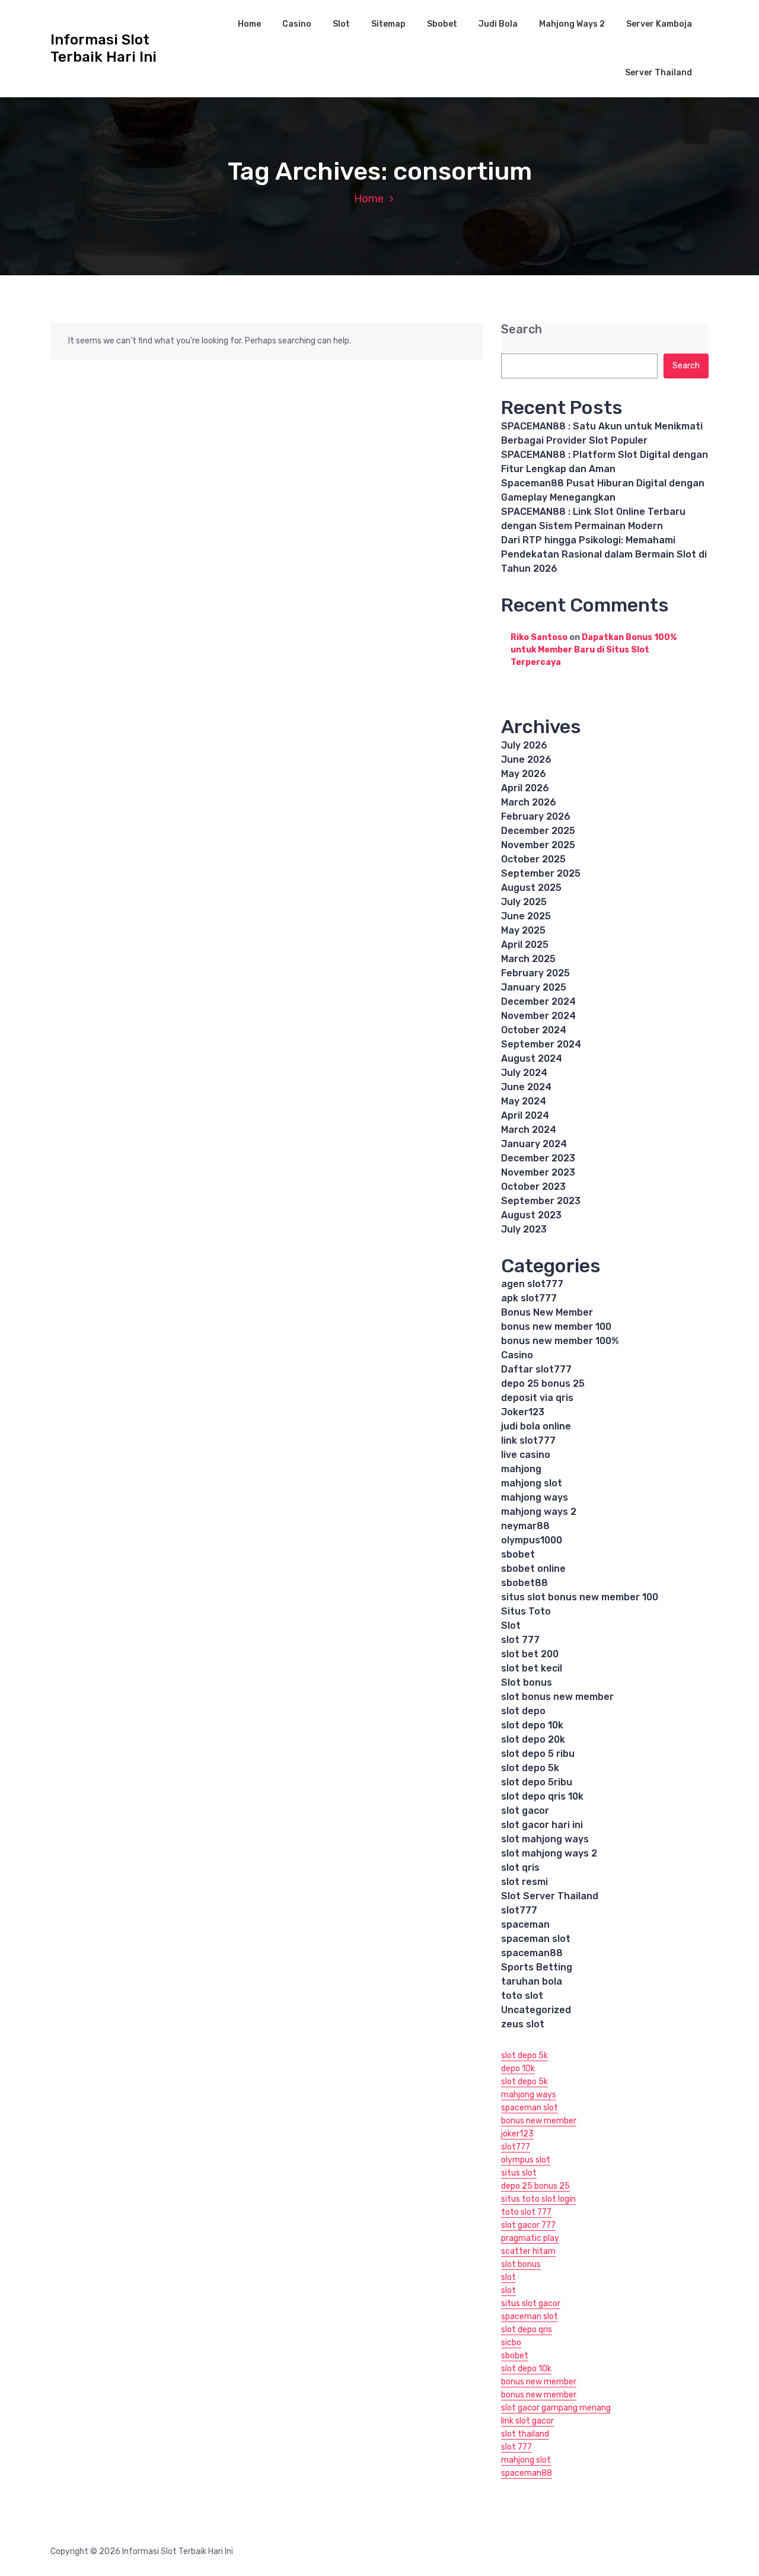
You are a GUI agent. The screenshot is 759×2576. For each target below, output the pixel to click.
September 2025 (541, 873)
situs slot (519, 2173)
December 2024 (538, 1002)
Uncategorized (536, 2010)
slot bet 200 (530, 1654)
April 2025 (525, 945)
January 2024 (534, 1144)
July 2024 (524, 1073)
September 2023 (541, 1201)
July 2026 (524, 745)
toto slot (522, 1996)
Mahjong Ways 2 (572, 24)
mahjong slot (532, 1483)
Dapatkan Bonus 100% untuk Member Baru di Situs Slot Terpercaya (594, 650)
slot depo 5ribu (537, 1782)
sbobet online (533, 1569)
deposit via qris (537, 1398)
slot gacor (525, 1811)
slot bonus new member (557, 1697)
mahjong (521, 1469)
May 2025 (523, 930)
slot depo (523, 1711)
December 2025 (538, 831)
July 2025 (524, 902)
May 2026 (524, 774)
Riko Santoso (539, 637)
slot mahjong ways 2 (549, 1853)
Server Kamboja (659, 24)
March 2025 (528, 959)
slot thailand (525, 2434)
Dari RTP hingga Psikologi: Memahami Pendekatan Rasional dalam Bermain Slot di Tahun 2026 (604, 554)
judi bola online (536, 1426)
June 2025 (526, 916)
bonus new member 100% (560, 1341)
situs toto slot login (538, 2199)
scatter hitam (528, 2251)
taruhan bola (532, 1981)
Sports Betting (537, 1967)
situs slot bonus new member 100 (580, 1597)
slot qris (520, 1867)
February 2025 (535, 973)
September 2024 (541, 1044)
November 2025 (538, 845)
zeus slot (523, 2024)
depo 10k (518, 2069)
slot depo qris (527, 2330)
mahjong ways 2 (539, 1512)
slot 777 (520, 1640)
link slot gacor (527, 2421)
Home (249, 24)
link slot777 (528, 1440)
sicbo (511, 2343)
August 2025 (531, 888)
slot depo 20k (533, 1739)
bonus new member (539, 2121)
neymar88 (525, 1526)
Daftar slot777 (536, 1369)
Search (522, 329)
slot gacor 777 (528, 2225)
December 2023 (538, 1158)
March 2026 (529, 802)
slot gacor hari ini (542, 1825)
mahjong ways (535, 1497)
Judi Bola (498, 24)
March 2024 (529, 1130)
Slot (341, 24)
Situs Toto (526, 1611)
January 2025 (534, 987)
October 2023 (533, 1187)
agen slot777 (532, 1284)
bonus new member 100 (556, 1327)
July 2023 (524, 1229)
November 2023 (538, 1172)
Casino (297, 24)
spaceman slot (536, 1939)
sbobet (518, 1554)
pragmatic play (530, 2238)
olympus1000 (532, 1540)
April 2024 (525, 1115)
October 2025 (533, 859)
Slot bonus (527, 1682)
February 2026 (536, 816)
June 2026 (526, 760)
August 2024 (532, 1058)
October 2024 (534, 1030)
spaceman (525, 1924)
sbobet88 (524, 1583)
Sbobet (442, 24)
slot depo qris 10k (542, 1796)
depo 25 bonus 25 (543, 1383)
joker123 (517, 2134)
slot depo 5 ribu (538, 1754)
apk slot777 (529, 1298)
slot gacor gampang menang (556, 2408)
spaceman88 (532, 1953)
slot (508, 2277)
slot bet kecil (532, 1668)
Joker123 (523, 1412)
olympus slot (526, 2160)
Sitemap (388, 24)
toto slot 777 (526, 2212)
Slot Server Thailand (550, 1896)
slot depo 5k (530, 1768)
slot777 (519, 1910)
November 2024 (538, 1016)
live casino (526, 1455)
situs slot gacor (531, 2303)
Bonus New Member (547, 1312)
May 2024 (524, 1101)
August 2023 (531, 1215)
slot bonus (521, 2264)
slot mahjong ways (545, 1839)
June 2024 (526, 1087)
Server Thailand (658, 73)
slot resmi (524, 1882)
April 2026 (525, 788)
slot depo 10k (532, 1725)
